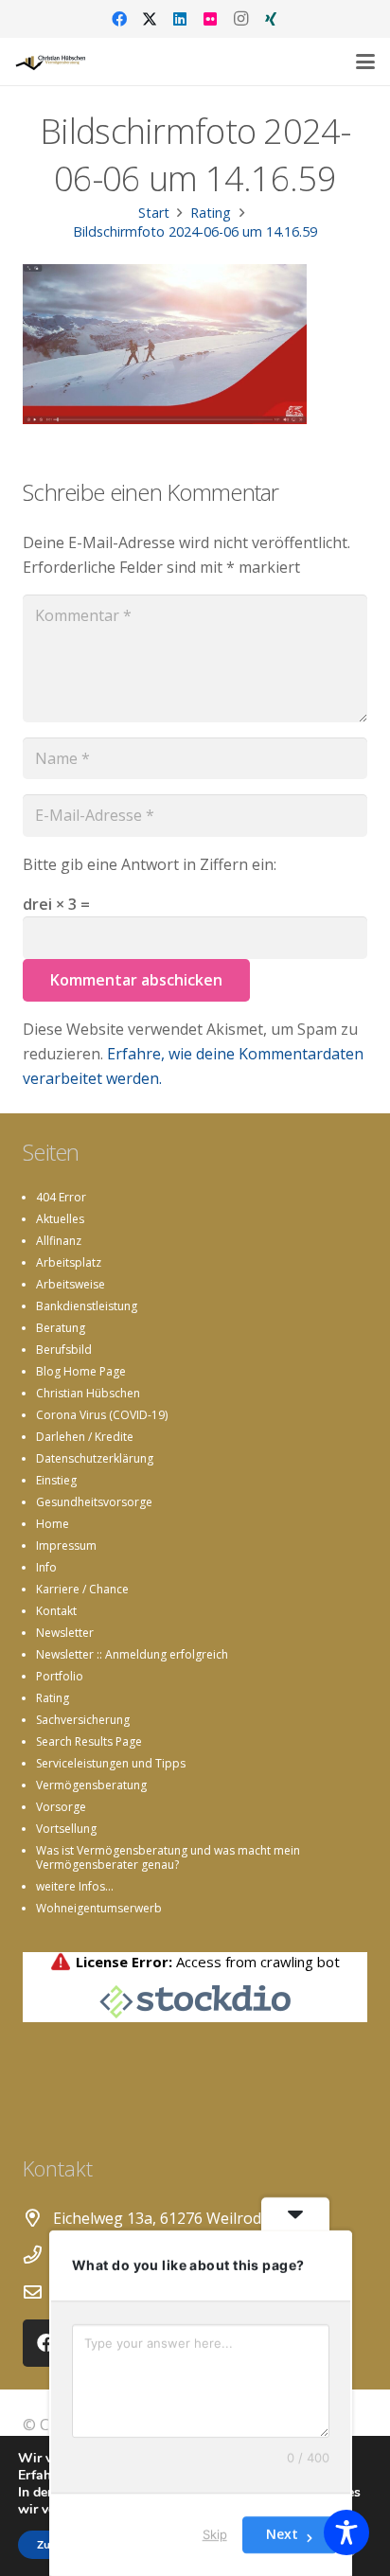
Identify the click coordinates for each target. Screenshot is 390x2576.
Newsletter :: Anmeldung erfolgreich (132, 1654)
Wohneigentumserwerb (99, 1908)
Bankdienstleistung (87, 1306)
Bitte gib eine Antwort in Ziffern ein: (150, 864)
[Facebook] (119, 19)
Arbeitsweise (71, 1284)
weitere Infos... (75, 1886)
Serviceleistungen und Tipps (111, 1763)
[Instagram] (240, 19)
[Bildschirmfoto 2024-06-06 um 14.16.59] (165, 418)
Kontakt (56, 1611)
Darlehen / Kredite (85, 1437)
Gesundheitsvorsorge (94, 1502)
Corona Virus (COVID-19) (102, 1415)
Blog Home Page (81, 1371)
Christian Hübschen (88, 1393)
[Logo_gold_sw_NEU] (51, 62)
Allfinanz (59, 1241)
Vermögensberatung (91, 1785)
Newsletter (65, 1633)
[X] (150, 19)
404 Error (61, 1197)
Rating (53, 1698)
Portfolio (60, 1676)
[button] (365, 62)
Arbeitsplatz (69, 1262)
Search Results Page (89, 1741)
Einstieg (56, 1480)
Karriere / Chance (82, 1589)
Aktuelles (60, 1219)
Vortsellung (66, 1829)
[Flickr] (210, 19)
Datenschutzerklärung (95, 1458)
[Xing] (271, 19)
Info (46, 1567)
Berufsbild (64, 1350)
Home (53, 1524)
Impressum (66, 1546)
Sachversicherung (83, 1720)
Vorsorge (61, 1807)
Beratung (61, 1328)
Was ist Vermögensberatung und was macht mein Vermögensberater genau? (168, 1857)
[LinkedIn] (180, 19)
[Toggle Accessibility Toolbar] (346, 2532)
